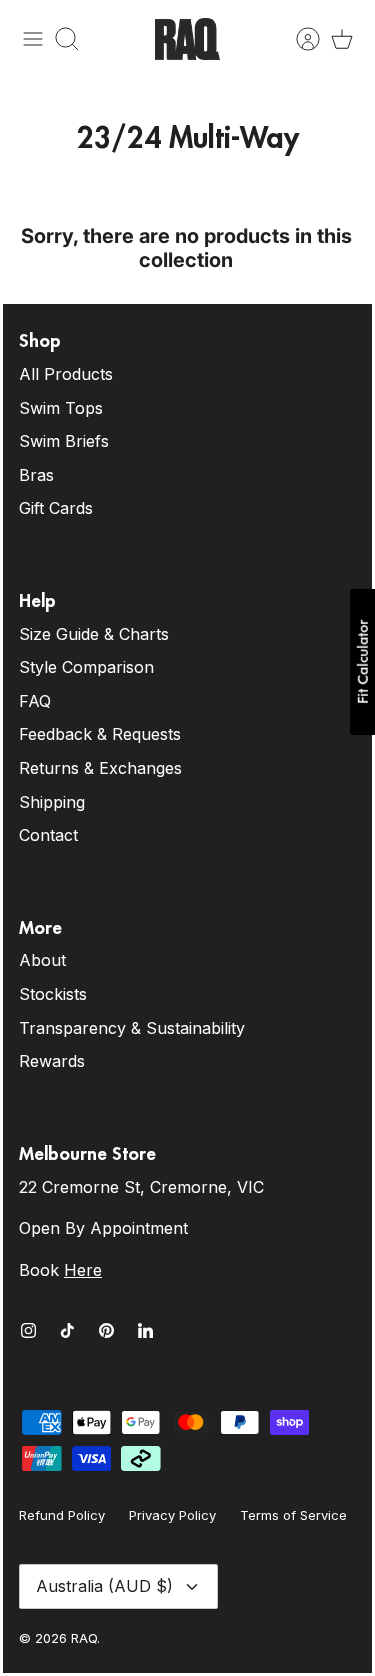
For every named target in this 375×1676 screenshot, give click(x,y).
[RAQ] (187, 39)
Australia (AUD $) (104, 1586)
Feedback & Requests (100, 734)
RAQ (84, 1638)
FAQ (35, 701)
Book (60, 1270)
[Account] (298, 39)
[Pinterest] (106, 1330)
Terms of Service (293, 1515)
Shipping (52, 802)
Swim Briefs (64, 441)
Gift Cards (56, 508)
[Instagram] (28, 1330)
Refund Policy (62, 1515)
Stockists (53, 994)
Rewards (52, 1061)
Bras (36, 475)
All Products (66, 374)
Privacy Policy (172, 1515)
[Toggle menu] (33, 39)
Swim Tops (61, 408)
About (42, 960)
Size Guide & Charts (94, 634)
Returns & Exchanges (100, 768)
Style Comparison (86, 667)
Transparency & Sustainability (132, 1028)
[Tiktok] (67, 1330)
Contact (48, 835)
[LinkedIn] (145, 1330)
